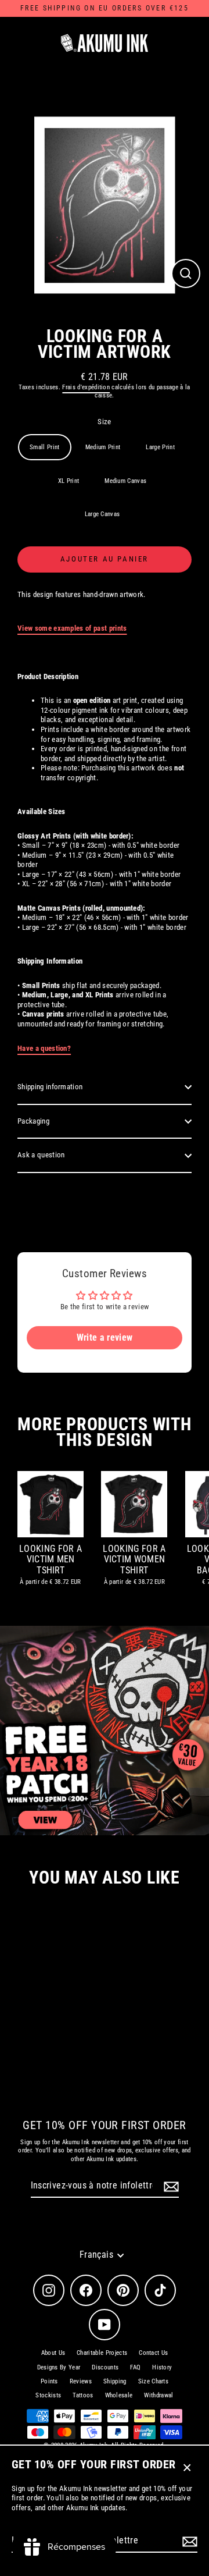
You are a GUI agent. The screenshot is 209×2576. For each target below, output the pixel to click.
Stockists (48, 2395)
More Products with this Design (104, 1432)
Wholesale (119, 2395)
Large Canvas (102, 514)
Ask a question (41, 1155)
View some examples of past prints (72, 628)
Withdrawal (158, 2395)
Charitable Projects (102, 2353)
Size (104, 422)
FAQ (135, 2367)
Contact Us (153, 2353)
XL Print (69, 481)
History (162, 2367)
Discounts (105, 2367)
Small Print (45, 447)
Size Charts (154, 2381)
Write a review (105, 1337)
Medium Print (103, 447)
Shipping (115, 2381)
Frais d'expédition (86, 387)
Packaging (33, 1121)
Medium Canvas (125, 481)
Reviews (81, 2381)
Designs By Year (59, 2367)
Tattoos (83, 2395)
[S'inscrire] (188, 2541)
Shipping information (50, 1087)
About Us (53, 2353)
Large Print (160, 447)
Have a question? (44, 1048)
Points (49, 2381)
